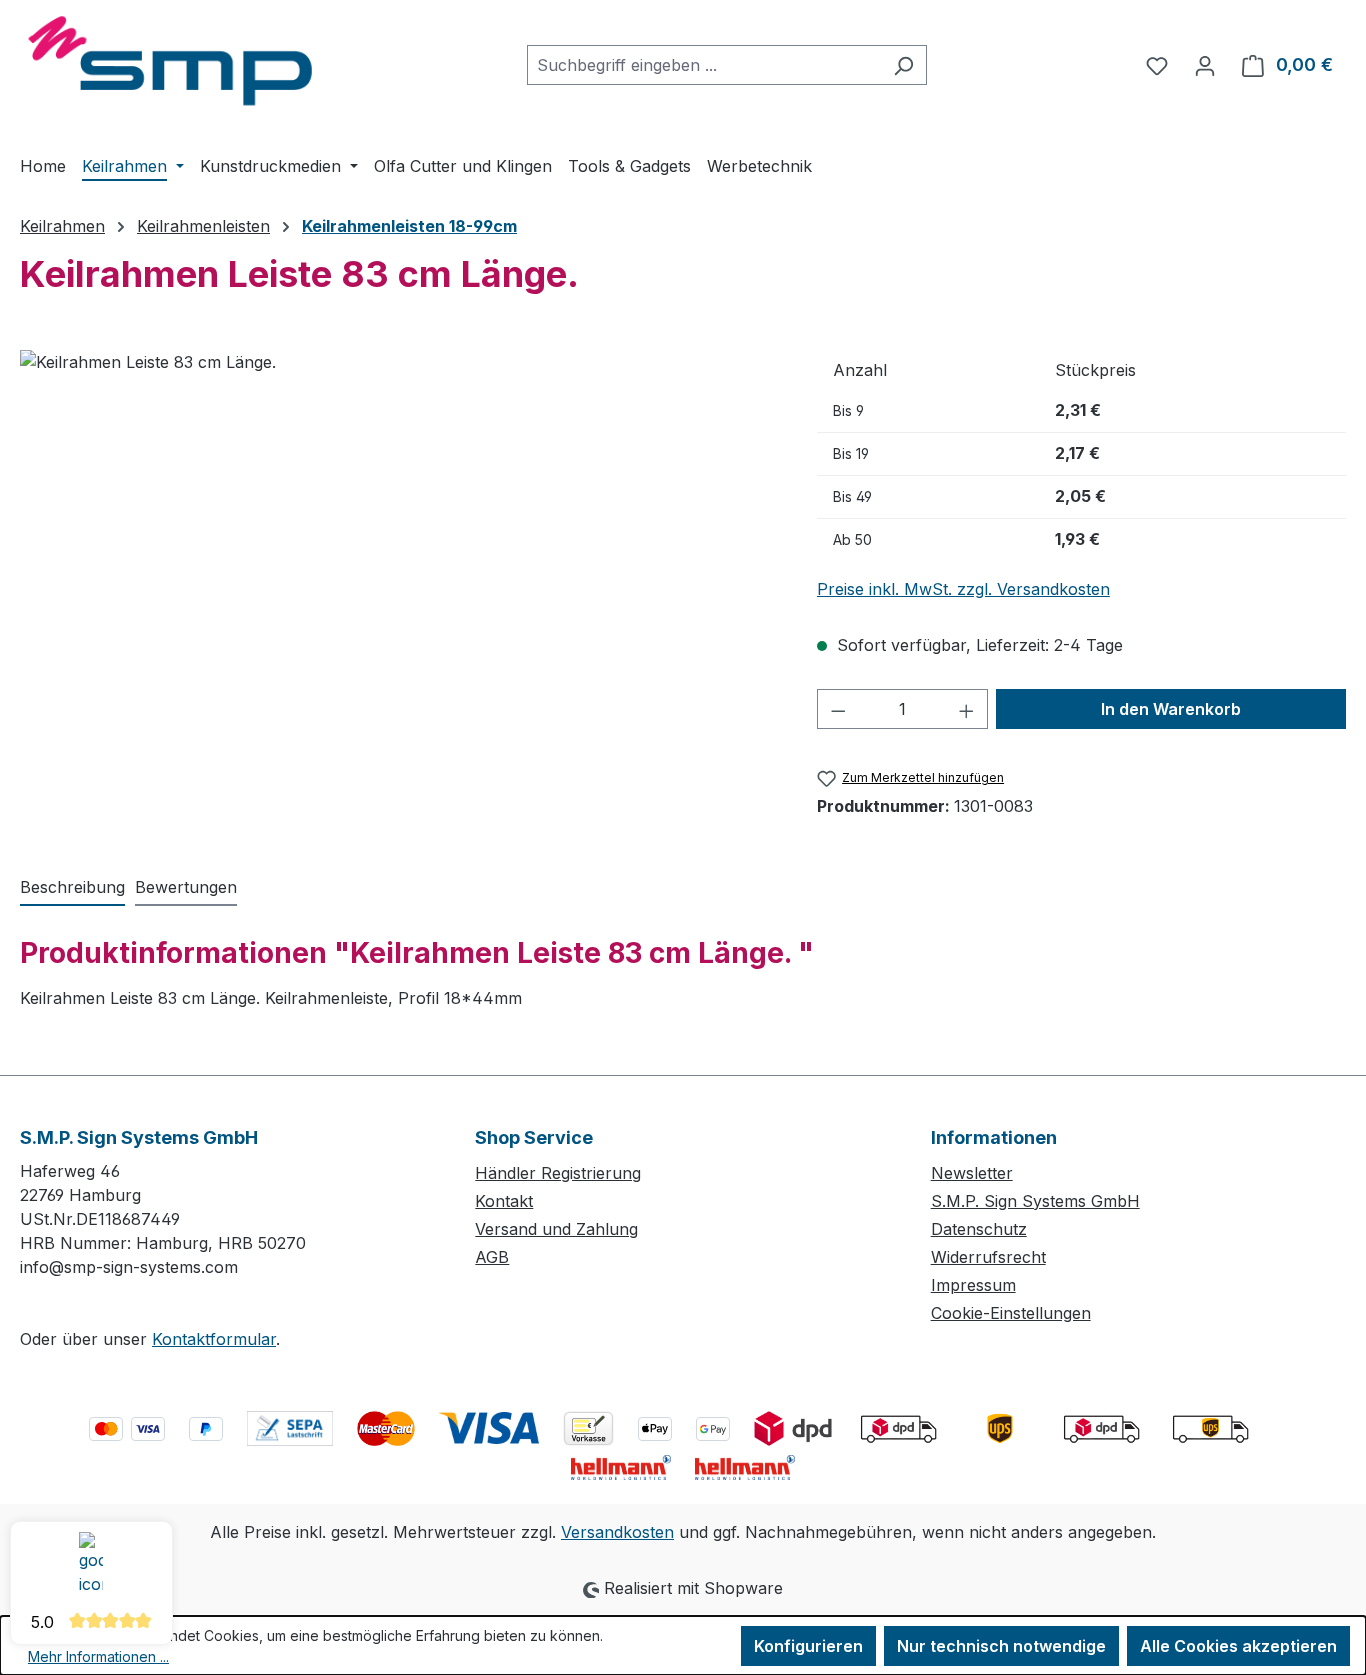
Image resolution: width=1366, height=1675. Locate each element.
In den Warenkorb (1171, 709)
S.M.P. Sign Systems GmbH (1035, 1201)
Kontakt (504, 1201)
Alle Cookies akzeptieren (1238, 1646)
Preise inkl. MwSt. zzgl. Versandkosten (963, 589)
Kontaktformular (214, 1339)
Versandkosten (617, 1532)
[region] (398, 565)
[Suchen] (903, 65)
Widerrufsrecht (988, 1257)
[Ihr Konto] (1205, 65)
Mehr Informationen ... (98, 1656)
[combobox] (704, 65)
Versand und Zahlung (556, 1229)
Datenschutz (979, 1229)
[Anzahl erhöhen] (967, 709)
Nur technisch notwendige (1001, 1646)
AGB (492, 1257)
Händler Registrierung (558, 1173)
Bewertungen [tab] (186, 887)
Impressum (973, 1285)
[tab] (72, 888)
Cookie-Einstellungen (1011, 1313)
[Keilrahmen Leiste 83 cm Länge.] (398, 565)
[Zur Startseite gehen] (170, 61)
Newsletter (972, 1173)
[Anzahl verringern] (838, 709)
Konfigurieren (808, 1646)
